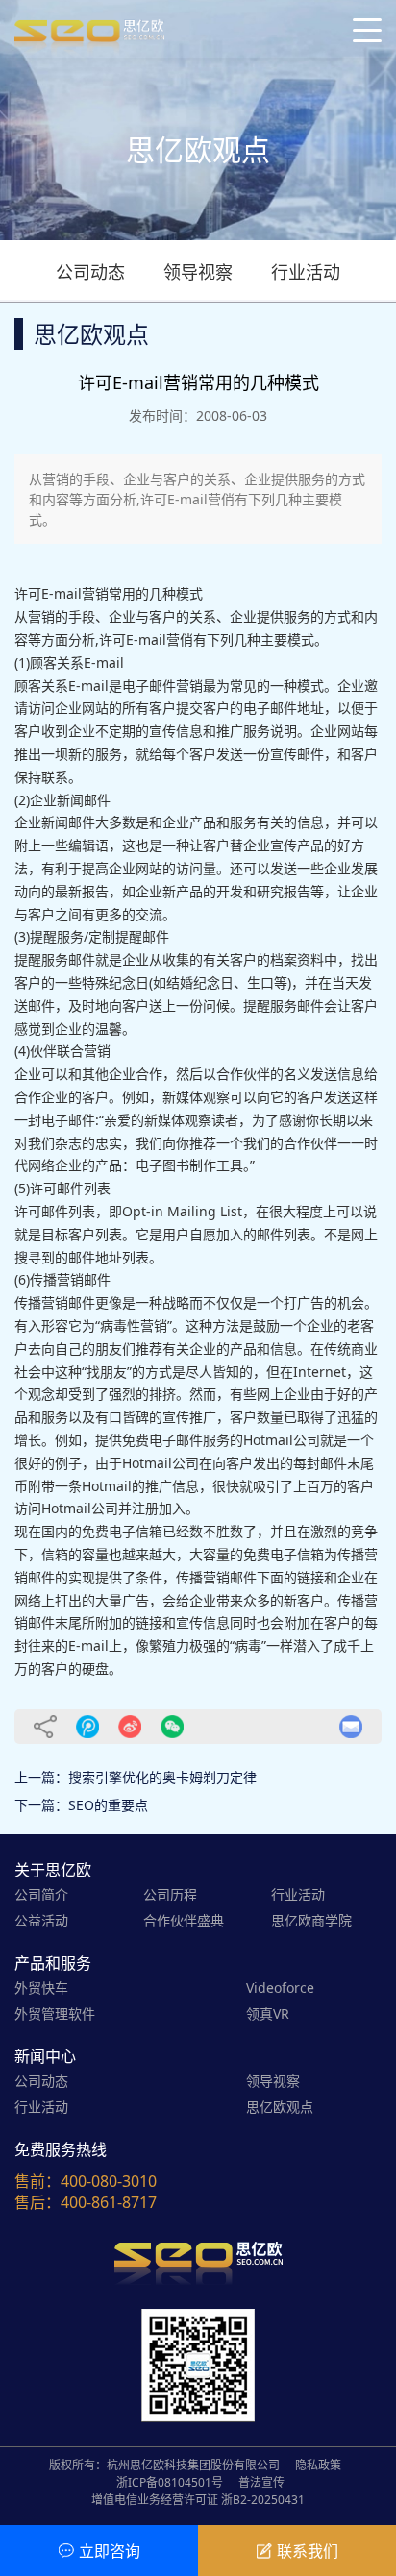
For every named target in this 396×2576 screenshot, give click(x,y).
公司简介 (41, 1894)
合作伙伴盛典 (184, 1920)
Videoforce (280, 1987)
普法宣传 (261, 2482)
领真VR (268, 2013)
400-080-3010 (109, 2181)
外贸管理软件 (55, 2013)
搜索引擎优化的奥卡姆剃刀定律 (162, 1777)
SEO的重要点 (108, 1805)
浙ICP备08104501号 (170, 2482)
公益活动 (41, 1920)
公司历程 (170, 1894)
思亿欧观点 (280, 2107)
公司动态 (90, 272)
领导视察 (198, 272)
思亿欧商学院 (311, 1920)
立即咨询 (110, 2551)
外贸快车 (41, 1987)
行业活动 (306, 272)
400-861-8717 (109, 2202)
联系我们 (308, 2551)
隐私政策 (318, 2465)
